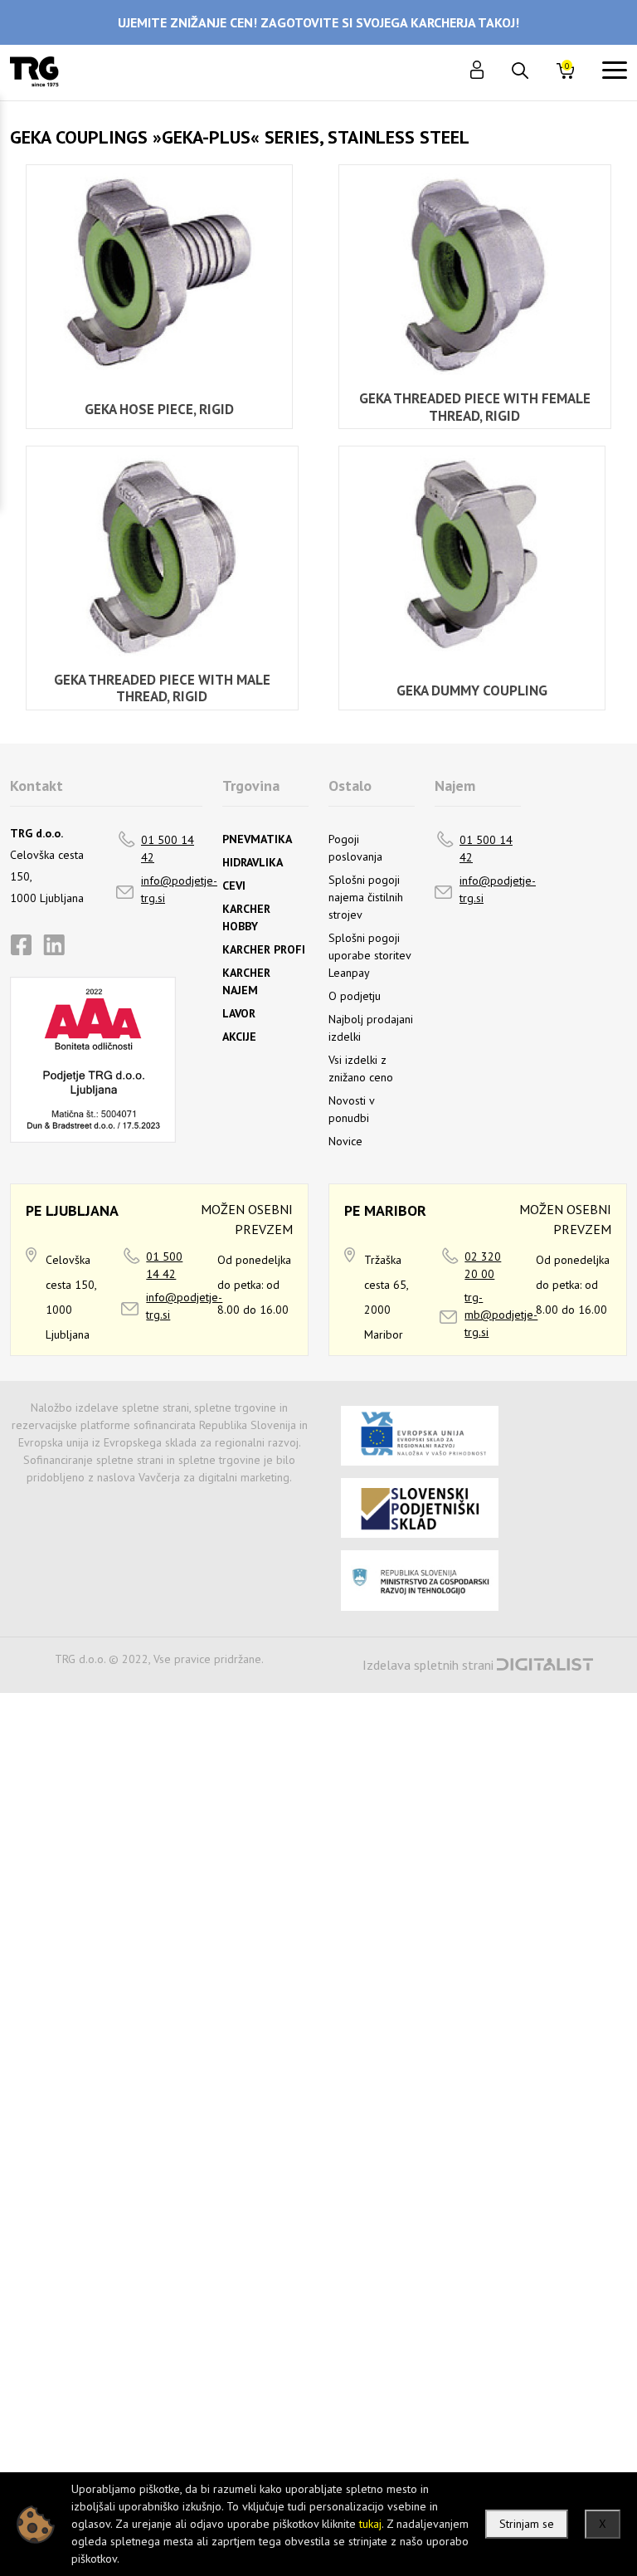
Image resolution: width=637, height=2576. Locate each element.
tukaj (370, 2524)
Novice (345, 1141)
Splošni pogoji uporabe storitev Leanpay (370, 955)
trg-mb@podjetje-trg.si (501, 1315)
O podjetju (355, 996)
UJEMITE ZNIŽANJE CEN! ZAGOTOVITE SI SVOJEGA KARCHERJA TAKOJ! (318, 22)
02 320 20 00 (483, 1265)
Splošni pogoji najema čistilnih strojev (366, 897)
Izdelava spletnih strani (428, 1665)
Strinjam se (527, 2524)
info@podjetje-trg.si (179, 889)
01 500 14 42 (168, 849)
